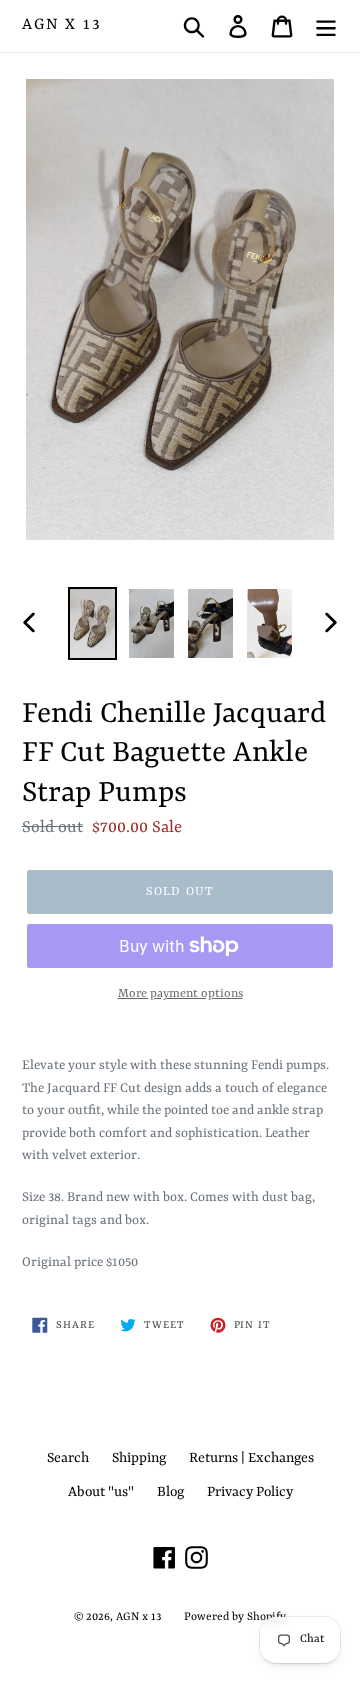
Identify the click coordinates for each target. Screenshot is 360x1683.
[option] (92, 623)
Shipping (139, 1458)
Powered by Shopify (235, 1617)
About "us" (101, 1492)
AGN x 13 (61, 25)
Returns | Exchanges (251, 1458)
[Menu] (326, 26)
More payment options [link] (180, 994)
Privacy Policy (250, 1492)
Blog (170, 1492)
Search (68, 1458)
